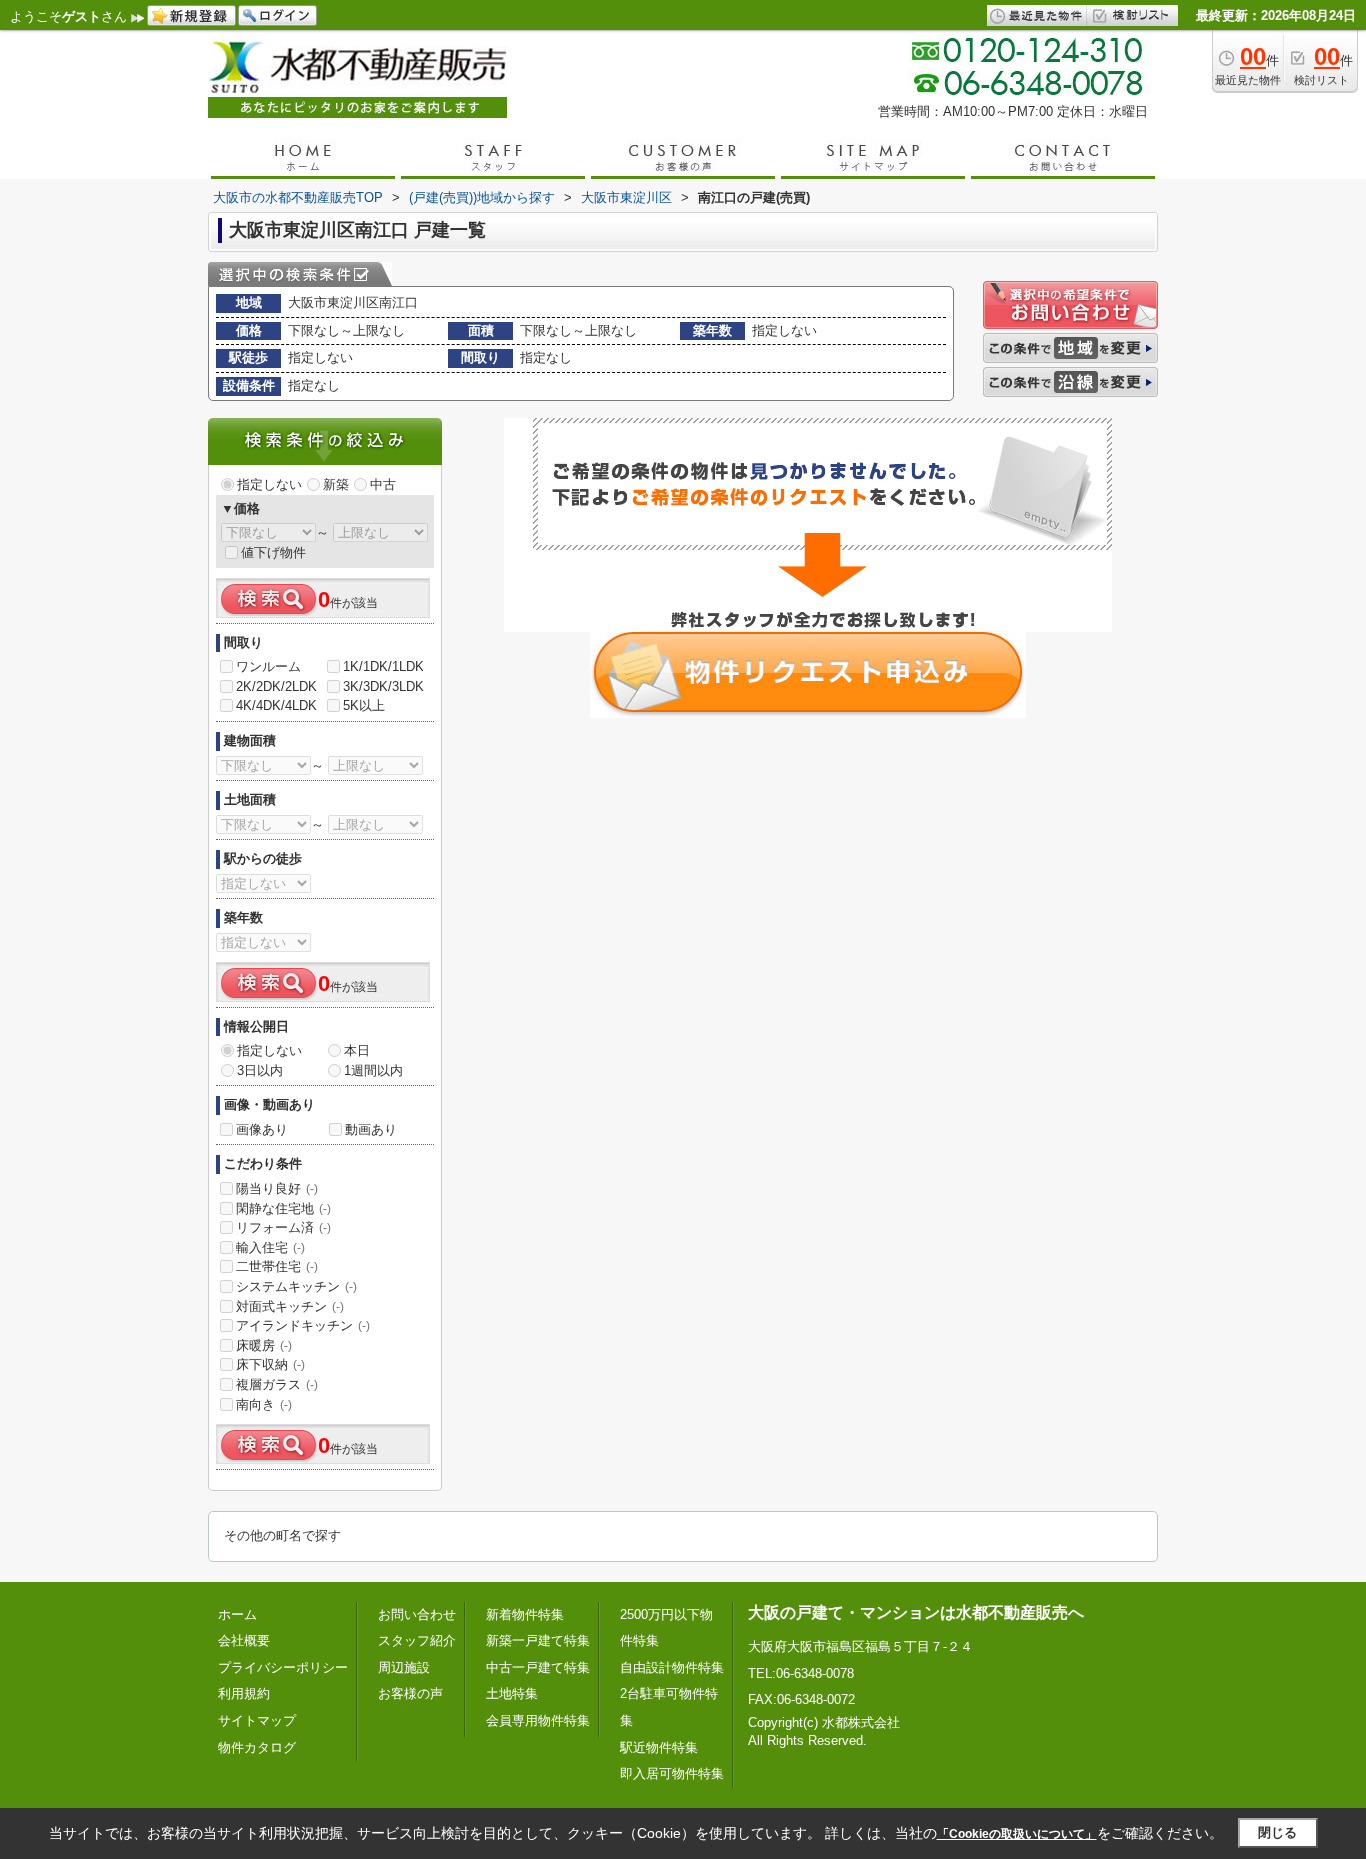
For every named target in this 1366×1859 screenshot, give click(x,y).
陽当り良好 (277, 1188)
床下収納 (270, 1364)
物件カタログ (257, 1747)
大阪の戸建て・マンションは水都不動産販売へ (916, 1612)
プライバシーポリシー (283, 1667)
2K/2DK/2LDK (276, 686)
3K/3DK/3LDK (383, 686)
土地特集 (512, 1693)
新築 (336, 484)
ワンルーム (268, 666)
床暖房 (264, 1345)
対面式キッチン (290, 1306)
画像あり (262, 1129)
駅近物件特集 (659, 1747)
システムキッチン (296, 1286)
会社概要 (244, 1640)
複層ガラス (277, 1384)
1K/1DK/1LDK (383, 666)
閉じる (1277, 1832)
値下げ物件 (273, 552)
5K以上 (364, 705)
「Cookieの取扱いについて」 (1017, 1834)
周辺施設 (404, 1667)
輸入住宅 (270, 1247)
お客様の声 (410, 1693)
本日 (357, 1050)
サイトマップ (257, 1720)
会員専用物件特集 (538, 1720)
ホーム (237, 1614)
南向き (264, 1404)
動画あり (371, 1129)
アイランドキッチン (303, 1325)
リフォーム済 (283, 1227)
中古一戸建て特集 (538, 1667)
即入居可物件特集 (672, 1773)
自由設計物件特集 (672, 1667)
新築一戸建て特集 (538, 1640)
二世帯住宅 (277, 1266)
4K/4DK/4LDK (276, 705)
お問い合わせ (417, 1614)
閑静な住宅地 (283, 1208)
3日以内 (260, 1070)
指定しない (269, 484)
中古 (383, 484)
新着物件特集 (525, 1614)
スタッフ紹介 (417, 1640)
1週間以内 (373, 1070)
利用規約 (244, 1693)
